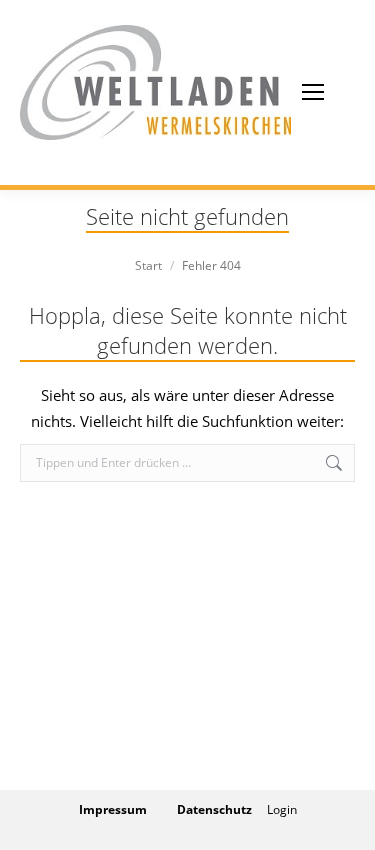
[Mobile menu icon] (313, 92)
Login (282, 809)
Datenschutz (214, 809)
